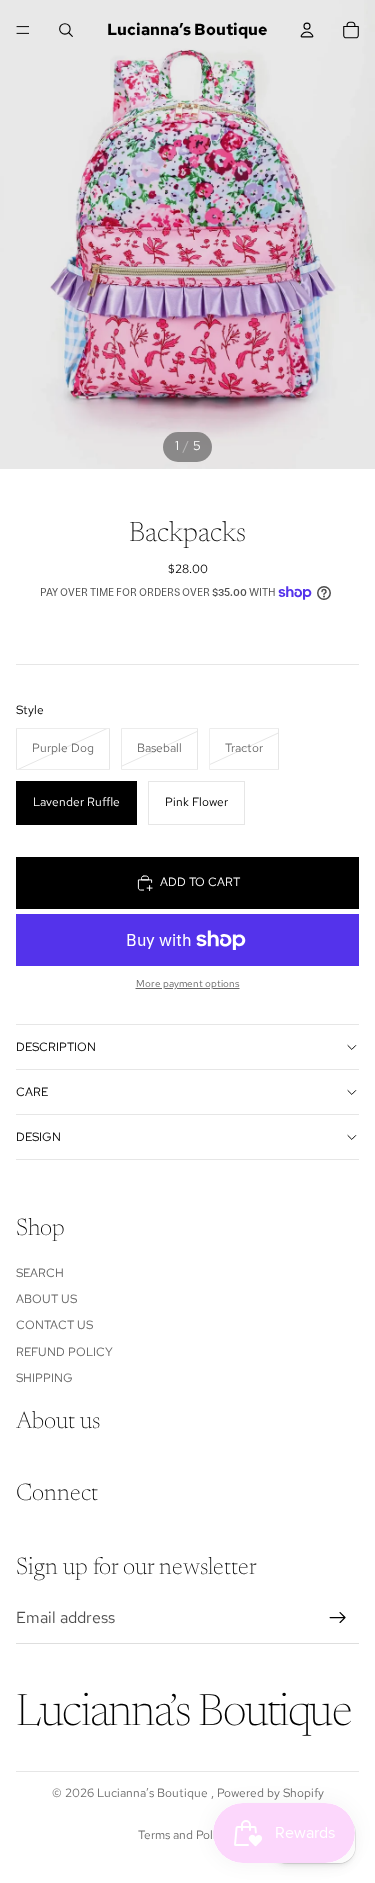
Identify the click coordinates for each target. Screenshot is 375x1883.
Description (56, 1047)
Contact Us (54, 1326)
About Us (46, 1299)
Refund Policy (64, 1352)
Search (40, 1273)
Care (32, 1092)
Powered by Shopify (270, 1793)
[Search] (66, 30)
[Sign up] (338, 1618)
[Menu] (23, 30)
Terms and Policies (187, 1835)
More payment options (188, 983)
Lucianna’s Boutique (154, 1793)
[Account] (307, 30)
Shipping (44, 1378)
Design (38, 1137)
